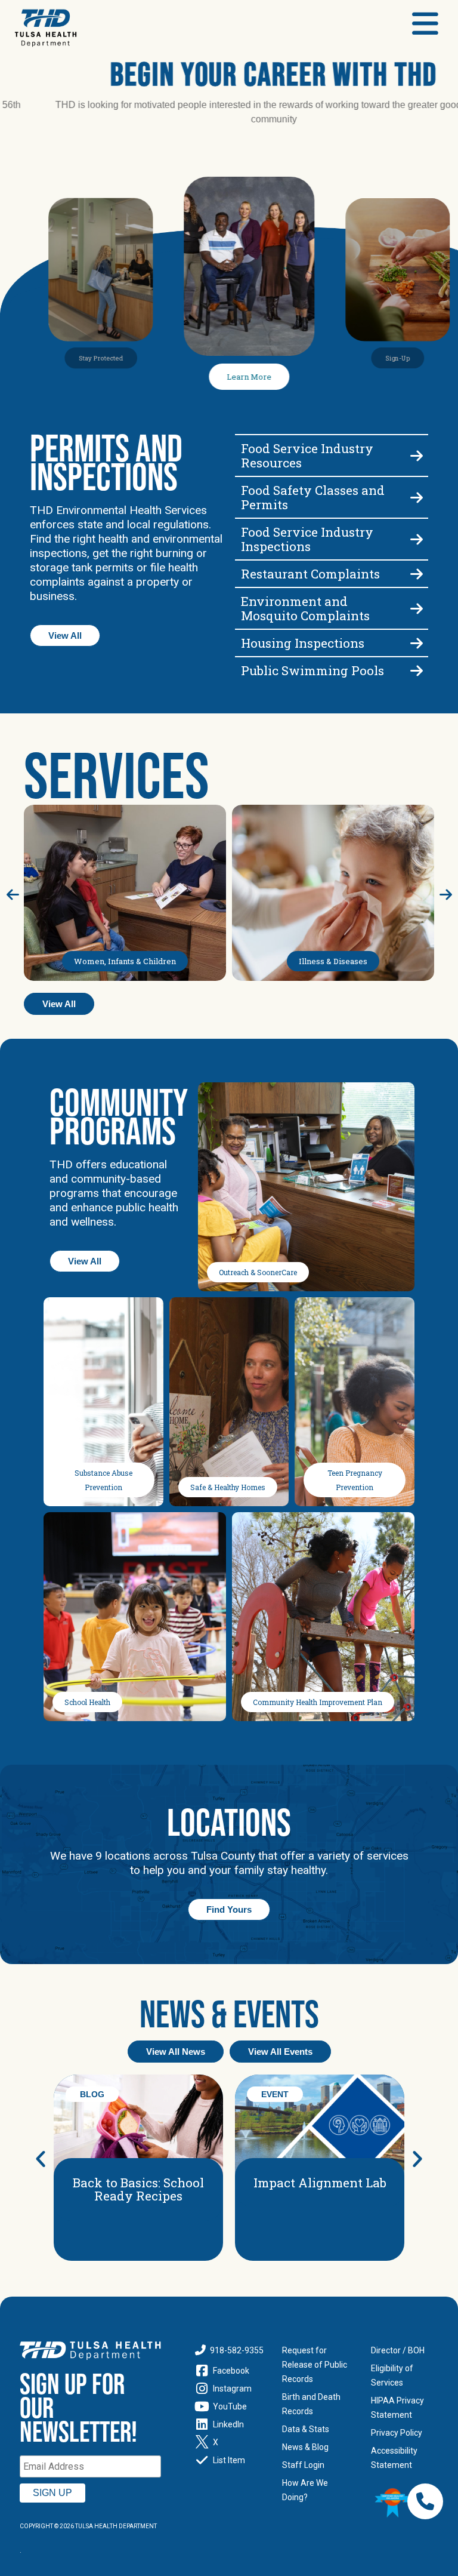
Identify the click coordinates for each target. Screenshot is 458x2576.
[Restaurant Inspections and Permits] (332, 539)
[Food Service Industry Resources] (332, 456)
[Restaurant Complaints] (332, 574)
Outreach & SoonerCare (258, 1272)
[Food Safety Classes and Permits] (332, 497)
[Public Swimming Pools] (332, 670)
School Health (87, 1702)
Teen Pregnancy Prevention (355, 1480)
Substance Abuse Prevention (103, 1480)
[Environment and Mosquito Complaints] (332, 608)
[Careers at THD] (235, 266)
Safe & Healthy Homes (228, 1487)
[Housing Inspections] (332, 643)
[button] (41, 2159)
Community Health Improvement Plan (318, 1702)
